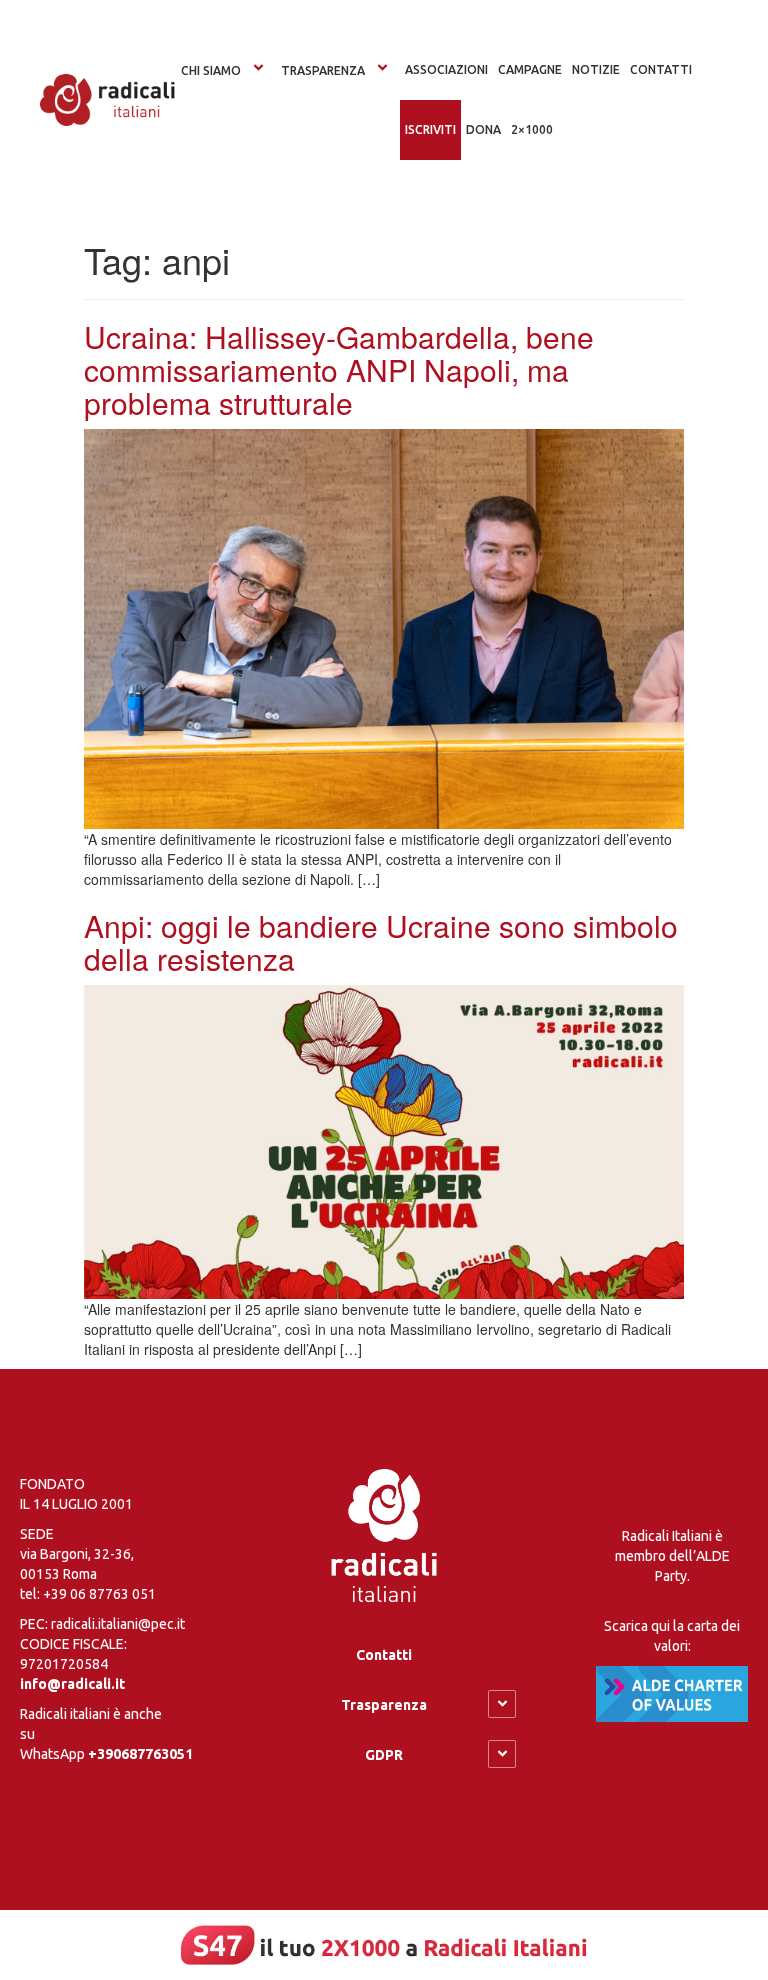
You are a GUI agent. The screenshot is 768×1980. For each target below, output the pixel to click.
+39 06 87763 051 (99, 1594)
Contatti (384, 1655)
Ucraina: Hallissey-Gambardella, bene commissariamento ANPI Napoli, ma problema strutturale (339, 369)
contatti (661, 69)
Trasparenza (323, 70)
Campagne (530, 69)
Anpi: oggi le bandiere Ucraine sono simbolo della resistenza (381, 942)
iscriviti (430, 129)
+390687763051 (140, 1754)
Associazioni (446, 69)
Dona (483, 129)
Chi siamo (211, 70)
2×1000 (532, 129)
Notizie (596, 69)
